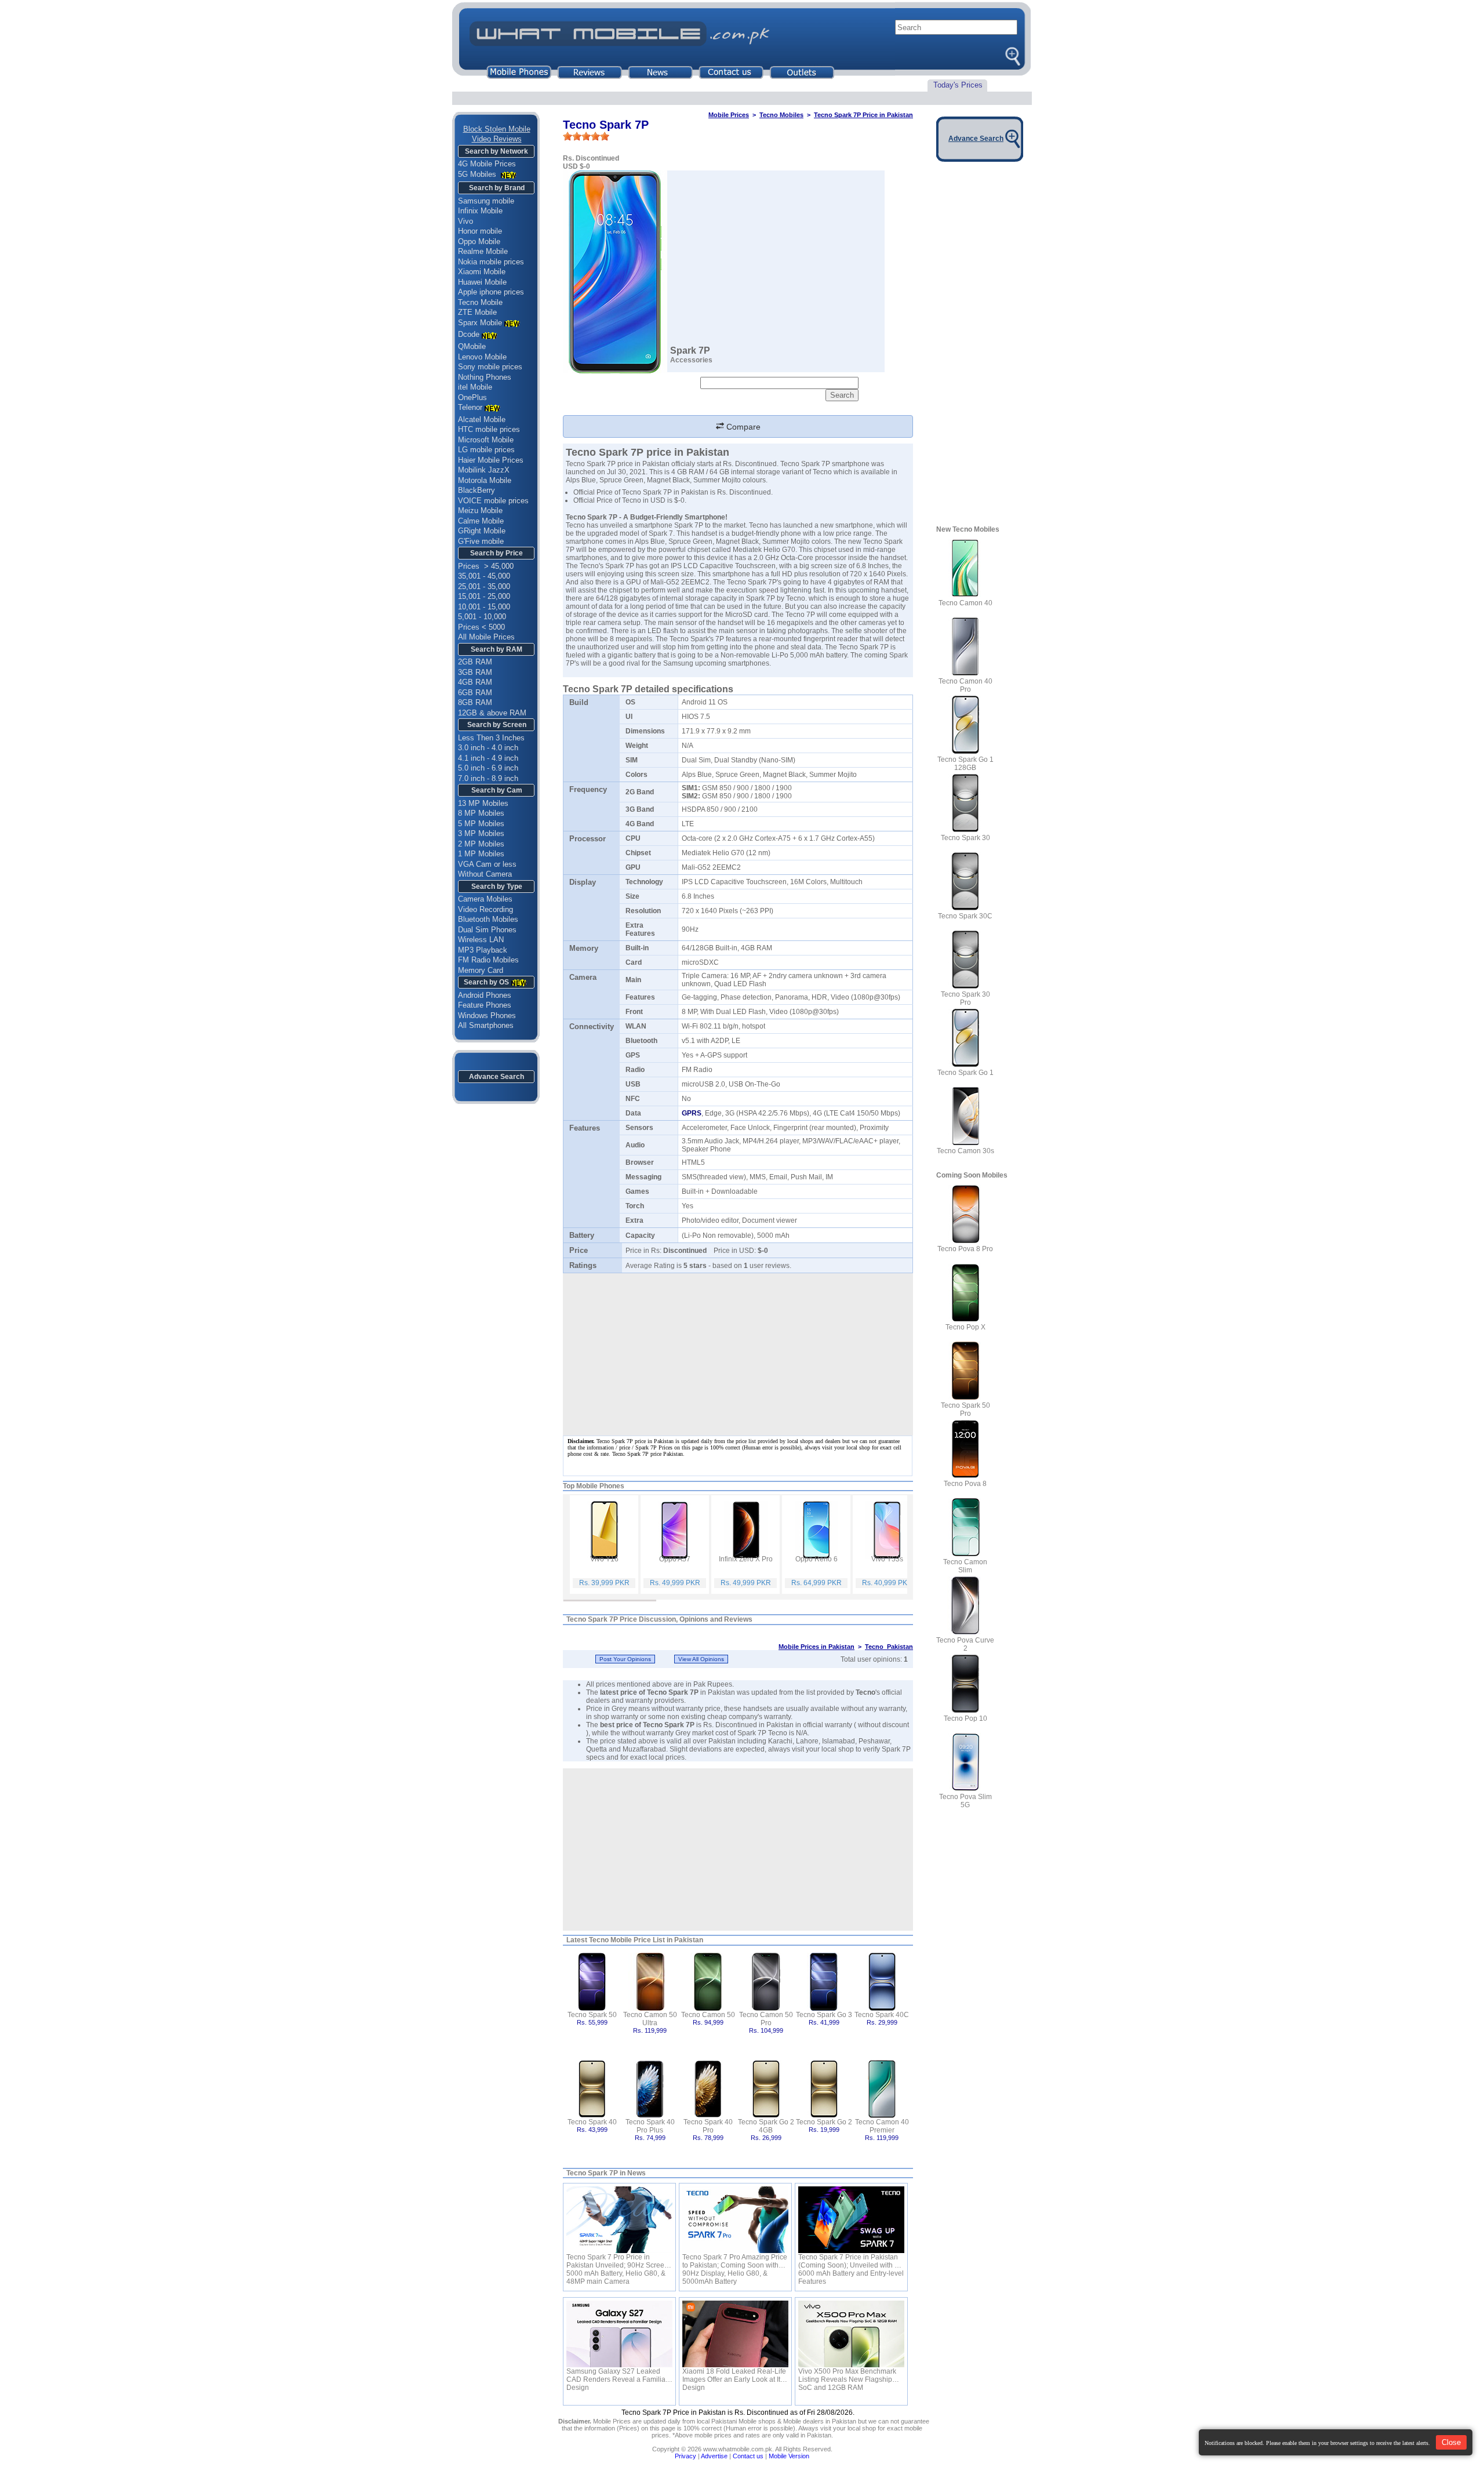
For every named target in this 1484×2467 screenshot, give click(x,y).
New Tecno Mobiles (968, 529)
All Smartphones (486, 1025)
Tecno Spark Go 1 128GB (965, 764)
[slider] (586, 136)
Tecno (865, 1692)
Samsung (678, 663)
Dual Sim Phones (487, 930)
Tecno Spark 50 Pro (965, 1409)
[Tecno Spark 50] (592, 1981)
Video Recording (485, 909)
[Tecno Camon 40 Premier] (882, 2088)
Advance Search (497, 1077)
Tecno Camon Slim (965, 1566)
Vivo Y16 (604, 1559)
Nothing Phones (485, 377)
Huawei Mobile (482, 282)
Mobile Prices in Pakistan (816, 1647)
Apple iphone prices (491, 292)
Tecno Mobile (480, 302)
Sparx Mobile (480, 323)
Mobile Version (789, 2456)
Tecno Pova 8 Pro (965, 1249)
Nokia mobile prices (491, 262)
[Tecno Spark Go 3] (824, 1981)
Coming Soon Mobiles (972, 1175)
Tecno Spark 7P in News (606, 2173)
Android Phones (485, 995)
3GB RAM (475, 672)
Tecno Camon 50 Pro (766, 2019)
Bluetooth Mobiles (488, 919)
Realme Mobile (483, 251)
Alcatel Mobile (482, 419)
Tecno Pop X (965, 1327)
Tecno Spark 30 (965, 838)
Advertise (714, 2456)
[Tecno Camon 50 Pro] (766, 1981)
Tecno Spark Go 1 (965, 1073)
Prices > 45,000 (486, 566)
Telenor (470, 407)
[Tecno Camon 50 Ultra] (650, 1981)
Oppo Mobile (479, 241)
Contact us (748, 2456)
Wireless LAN (481, 940)
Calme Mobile (481, 521)
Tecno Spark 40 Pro (708, 2126)
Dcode (469, 334)
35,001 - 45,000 (484, 576)
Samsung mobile (486, 201)
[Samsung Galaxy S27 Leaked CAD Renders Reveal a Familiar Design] (619, 2334)
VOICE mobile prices (493, 501)
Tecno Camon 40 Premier (882, 2126)
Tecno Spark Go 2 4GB (766, 2126)
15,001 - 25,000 (484, 596)
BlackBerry (477, 490)
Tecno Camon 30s (965, 1151)
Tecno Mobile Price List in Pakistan (646, 1940)
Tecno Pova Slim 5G (965, 1801)
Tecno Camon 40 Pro (965, 685)
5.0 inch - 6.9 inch (488, 768)
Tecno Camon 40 (965, 603)
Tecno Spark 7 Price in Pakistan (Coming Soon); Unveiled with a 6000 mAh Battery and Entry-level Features (851, 2261)
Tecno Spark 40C (882, 2015)
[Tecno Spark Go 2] (824, 2088)
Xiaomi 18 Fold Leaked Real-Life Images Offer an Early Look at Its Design (734, 2375)
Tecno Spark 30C (965, 916)
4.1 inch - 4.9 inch (488, 758)
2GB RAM (475, 662)
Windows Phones (487, 1015)
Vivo (465, 221)
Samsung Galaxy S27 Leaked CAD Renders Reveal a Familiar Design (617, 2375)
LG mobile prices (486, 450)
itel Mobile (475, 387)
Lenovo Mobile (482, 357)
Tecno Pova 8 (965, 1484)
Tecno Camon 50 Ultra (650, 2019)
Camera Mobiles (485, 899)
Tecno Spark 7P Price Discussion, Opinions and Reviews (659, 1619)
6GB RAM (475, 693)
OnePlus (472, 397)
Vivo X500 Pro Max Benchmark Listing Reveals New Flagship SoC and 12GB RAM (847, 2375)
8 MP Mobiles (481, 813)
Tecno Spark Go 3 (824, 2015)
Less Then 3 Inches (491, 738)
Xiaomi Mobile (482, 272)
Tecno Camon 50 (708, 2015)
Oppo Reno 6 (816, 1559)
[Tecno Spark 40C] (882, 1981)
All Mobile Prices (486, 637)
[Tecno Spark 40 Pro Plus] (650, 2088)
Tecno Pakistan (889, 1647)
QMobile (472, 346)
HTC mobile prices (489, 429)
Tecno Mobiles (781, 115)
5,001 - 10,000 (482, 617)
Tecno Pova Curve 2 (965, 1644)
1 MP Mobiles (481, 854)
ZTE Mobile (477, 312)
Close (1451, 2442)
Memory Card (481, 970)
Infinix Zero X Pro (746, 1559)
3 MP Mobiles (481, 833)
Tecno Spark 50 (592, 2015)
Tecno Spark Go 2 (824, 2122)
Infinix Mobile (480, 211)
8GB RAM (475, 702)
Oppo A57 (675, 1559)
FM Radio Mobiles (488, 960)
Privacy (685, 2456)
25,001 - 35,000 (484, 586)
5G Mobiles (478, 174)
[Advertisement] (738, 1850)
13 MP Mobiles (483, 803)
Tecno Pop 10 (965, 1718)
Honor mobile (480, 231)
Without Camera (485, 874)
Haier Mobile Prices (491, 460)
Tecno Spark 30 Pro (965, 998)
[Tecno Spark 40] (592, 2088)
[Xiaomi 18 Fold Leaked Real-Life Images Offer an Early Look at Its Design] (735, 2334)
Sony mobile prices (490, 367)
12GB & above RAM (492, 713)
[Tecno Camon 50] (708, 1981)
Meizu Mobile (480, 511)
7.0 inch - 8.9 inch (488, 778)
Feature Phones (485, 1005)
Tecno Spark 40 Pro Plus (650, 2126)
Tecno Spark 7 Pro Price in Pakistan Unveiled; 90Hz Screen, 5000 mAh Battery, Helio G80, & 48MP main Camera (618, 2261)
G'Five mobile (481, 541)
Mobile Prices (729, 115)
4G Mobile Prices (487, 164)
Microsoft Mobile (486, 440)
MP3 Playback (483, 950)
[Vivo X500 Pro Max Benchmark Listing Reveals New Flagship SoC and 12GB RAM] (851, 2334)
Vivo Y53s (887, 1559)
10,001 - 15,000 (484, 607)
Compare (742, 427)
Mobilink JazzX (484, 470)
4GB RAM (475, 682)
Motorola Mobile (485, 480)
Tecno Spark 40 (592, 2122)
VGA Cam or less (487, 864)
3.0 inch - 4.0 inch (488, 748)
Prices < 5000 (481, 627)
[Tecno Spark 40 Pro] (708, 2088)
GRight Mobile (482, 531)
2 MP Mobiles (481, 844)
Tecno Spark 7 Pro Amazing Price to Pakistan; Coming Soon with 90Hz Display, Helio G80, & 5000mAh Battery (735, 2261)
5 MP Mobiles (481, 824)
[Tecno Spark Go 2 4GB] (766, 2088)
